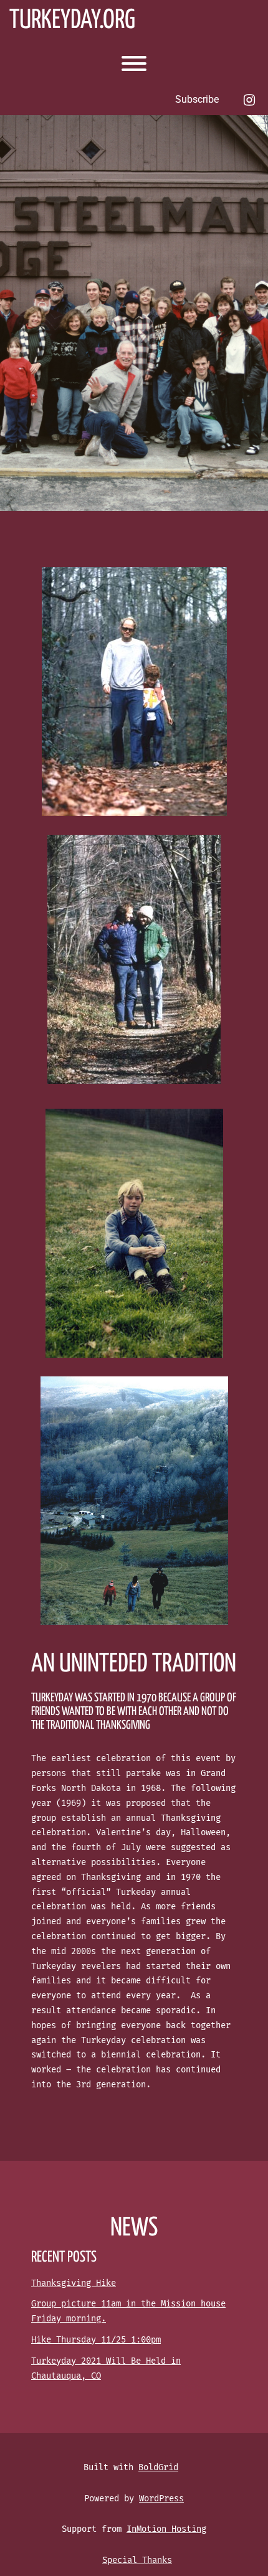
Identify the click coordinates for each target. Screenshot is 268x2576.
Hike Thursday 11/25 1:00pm (96, 2340)
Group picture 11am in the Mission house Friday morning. (128, 2311)
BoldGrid (158, 2467)
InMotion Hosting (166, 2529)
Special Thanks (137, 2560)
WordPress (161, 2498)
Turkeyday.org (72, 21)
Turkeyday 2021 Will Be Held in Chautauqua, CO (106, 2368)
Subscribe (197, 99)
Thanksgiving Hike (74, 2283)
